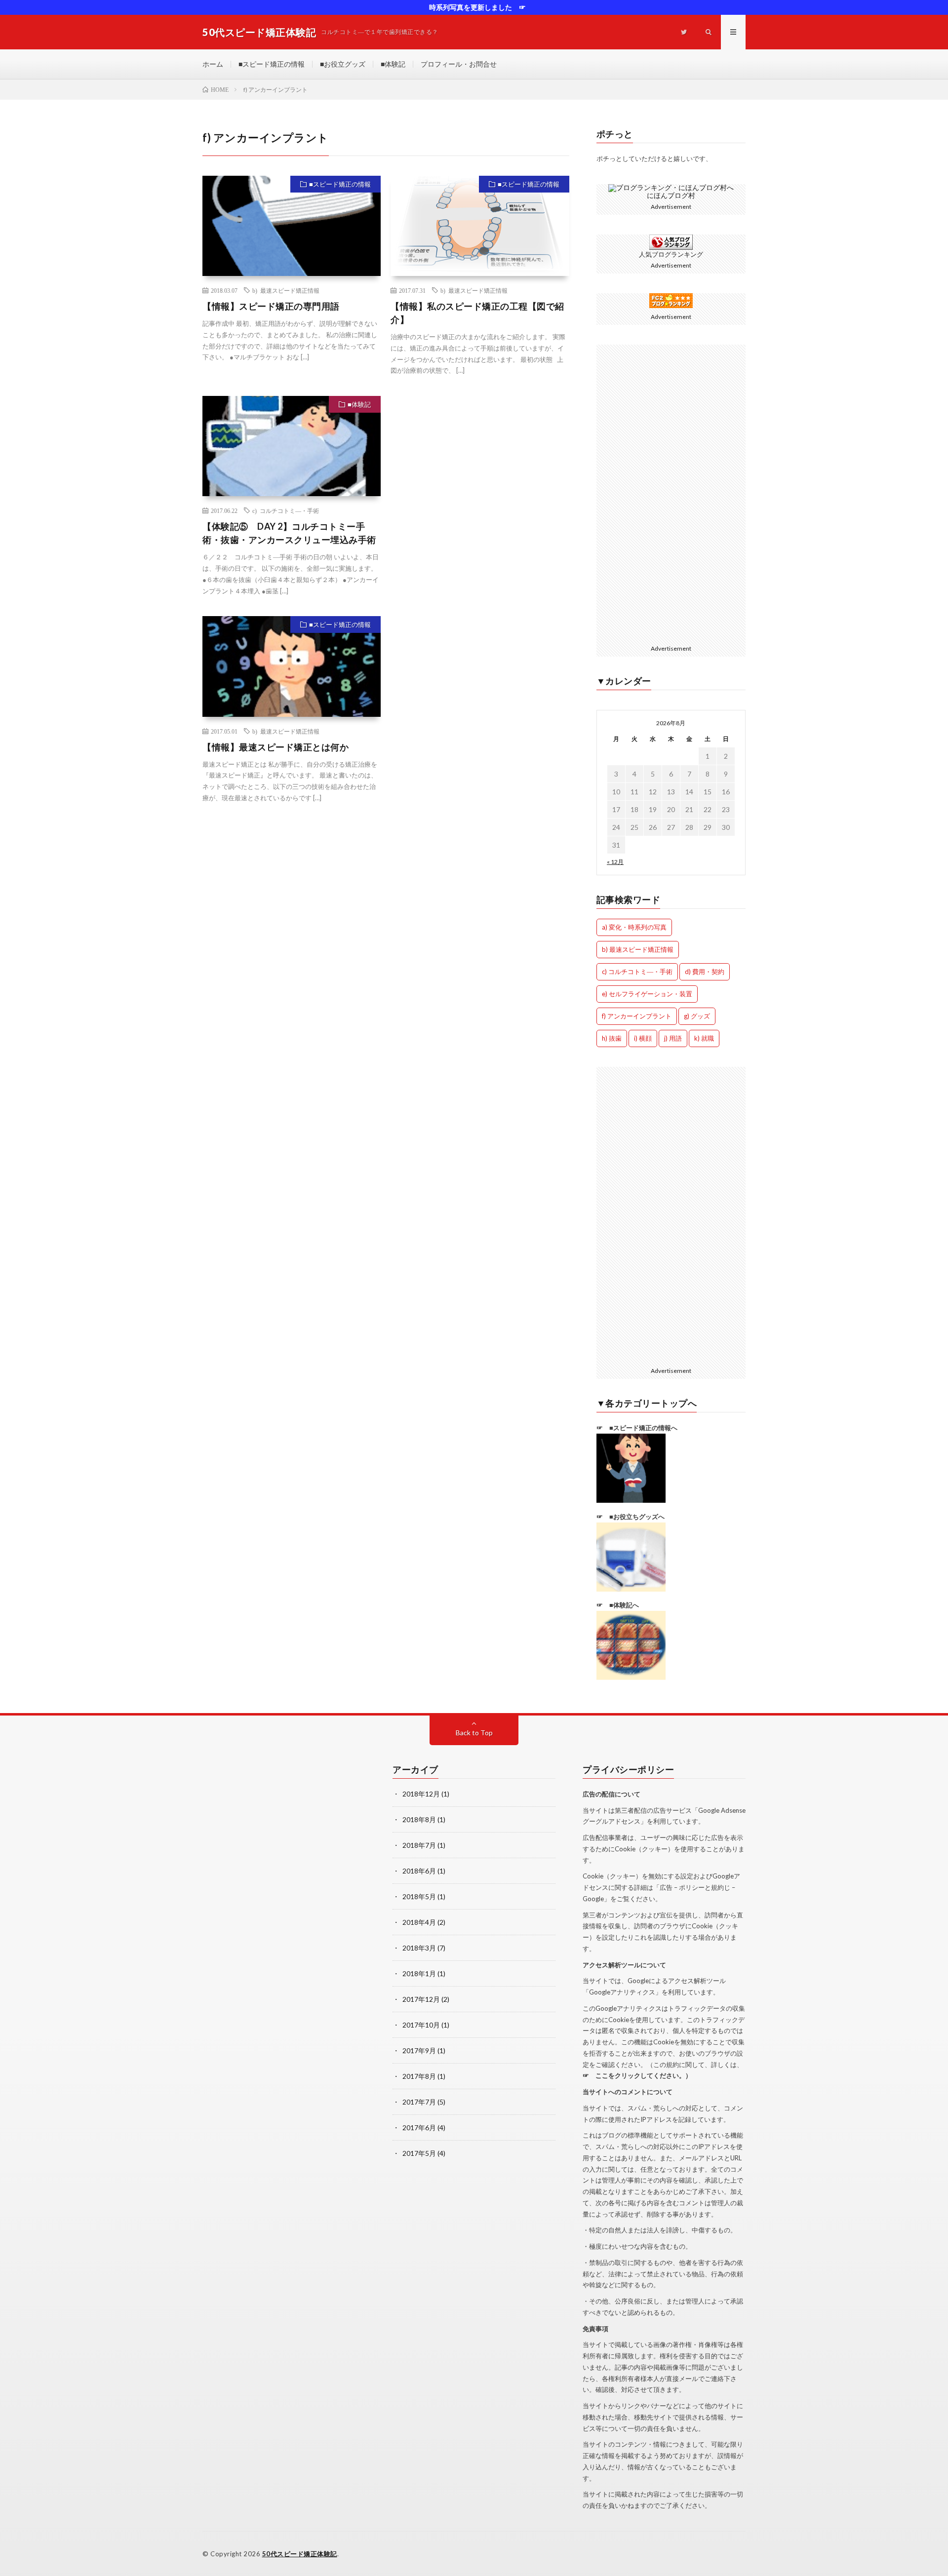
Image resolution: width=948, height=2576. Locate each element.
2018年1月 (419, 1973)
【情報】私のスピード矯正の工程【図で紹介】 (477, 313)
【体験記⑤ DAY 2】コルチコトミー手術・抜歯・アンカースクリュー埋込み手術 (289, 533)
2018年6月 (419, 1871)
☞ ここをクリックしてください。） (637, 2075)
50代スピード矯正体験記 (300, 2554)
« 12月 (615, 862)
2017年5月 (419, 2153)
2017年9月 (419, 2050)
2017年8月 (419, 2076)
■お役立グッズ (343, 64)
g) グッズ (697, 1016)
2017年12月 (421, 1999)
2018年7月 (419, 1845)
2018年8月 (419, 1819)
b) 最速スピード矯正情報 (286, 290)
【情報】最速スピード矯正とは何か (276, 747)
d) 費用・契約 (705, 972)
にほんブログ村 (671, 195)
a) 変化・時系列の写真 (634, 927)
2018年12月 (421, 1794)
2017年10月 (421, 2025)
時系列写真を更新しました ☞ (474, 7)
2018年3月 (419, 1948)
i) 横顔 (643, 1038)
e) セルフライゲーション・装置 (647, 994)
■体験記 (393, 64)
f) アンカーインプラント (637, 1016)
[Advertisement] (480, 468)
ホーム (213, 64)
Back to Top (474, 1733)
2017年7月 (419, 2102)
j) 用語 (673, 1038)
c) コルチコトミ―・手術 (286, 510)
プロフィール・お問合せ (459, 64)
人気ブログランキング (671, 254)
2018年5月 (419, 1896)
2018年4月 (419, 1922)
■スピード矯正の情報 (272, 64)
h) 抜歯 (612, 1038)
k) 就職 (704, 1038)
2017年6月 (419, 2127)
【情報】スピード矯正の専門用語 (271, 306)
